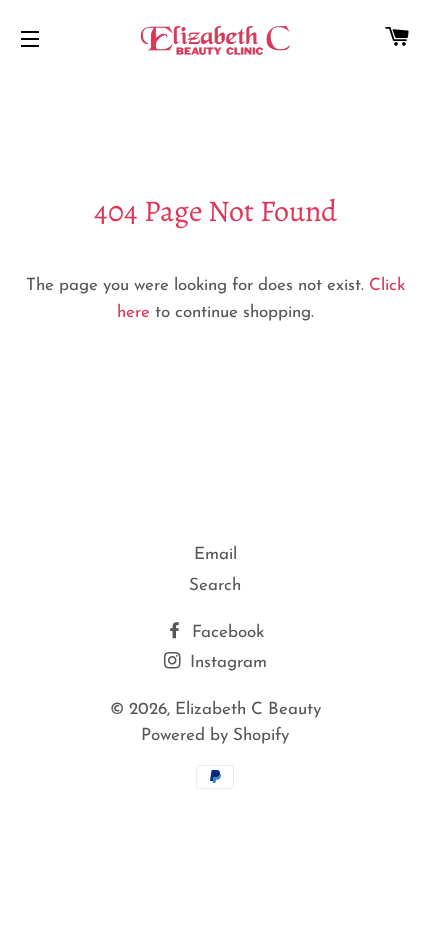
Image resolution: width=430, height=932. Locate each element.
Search (215, 585)
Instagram (226, 662)
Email (215, 554)
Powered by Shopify (215, 735)
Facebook (225, 632)
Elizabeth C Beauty (248, 709)
